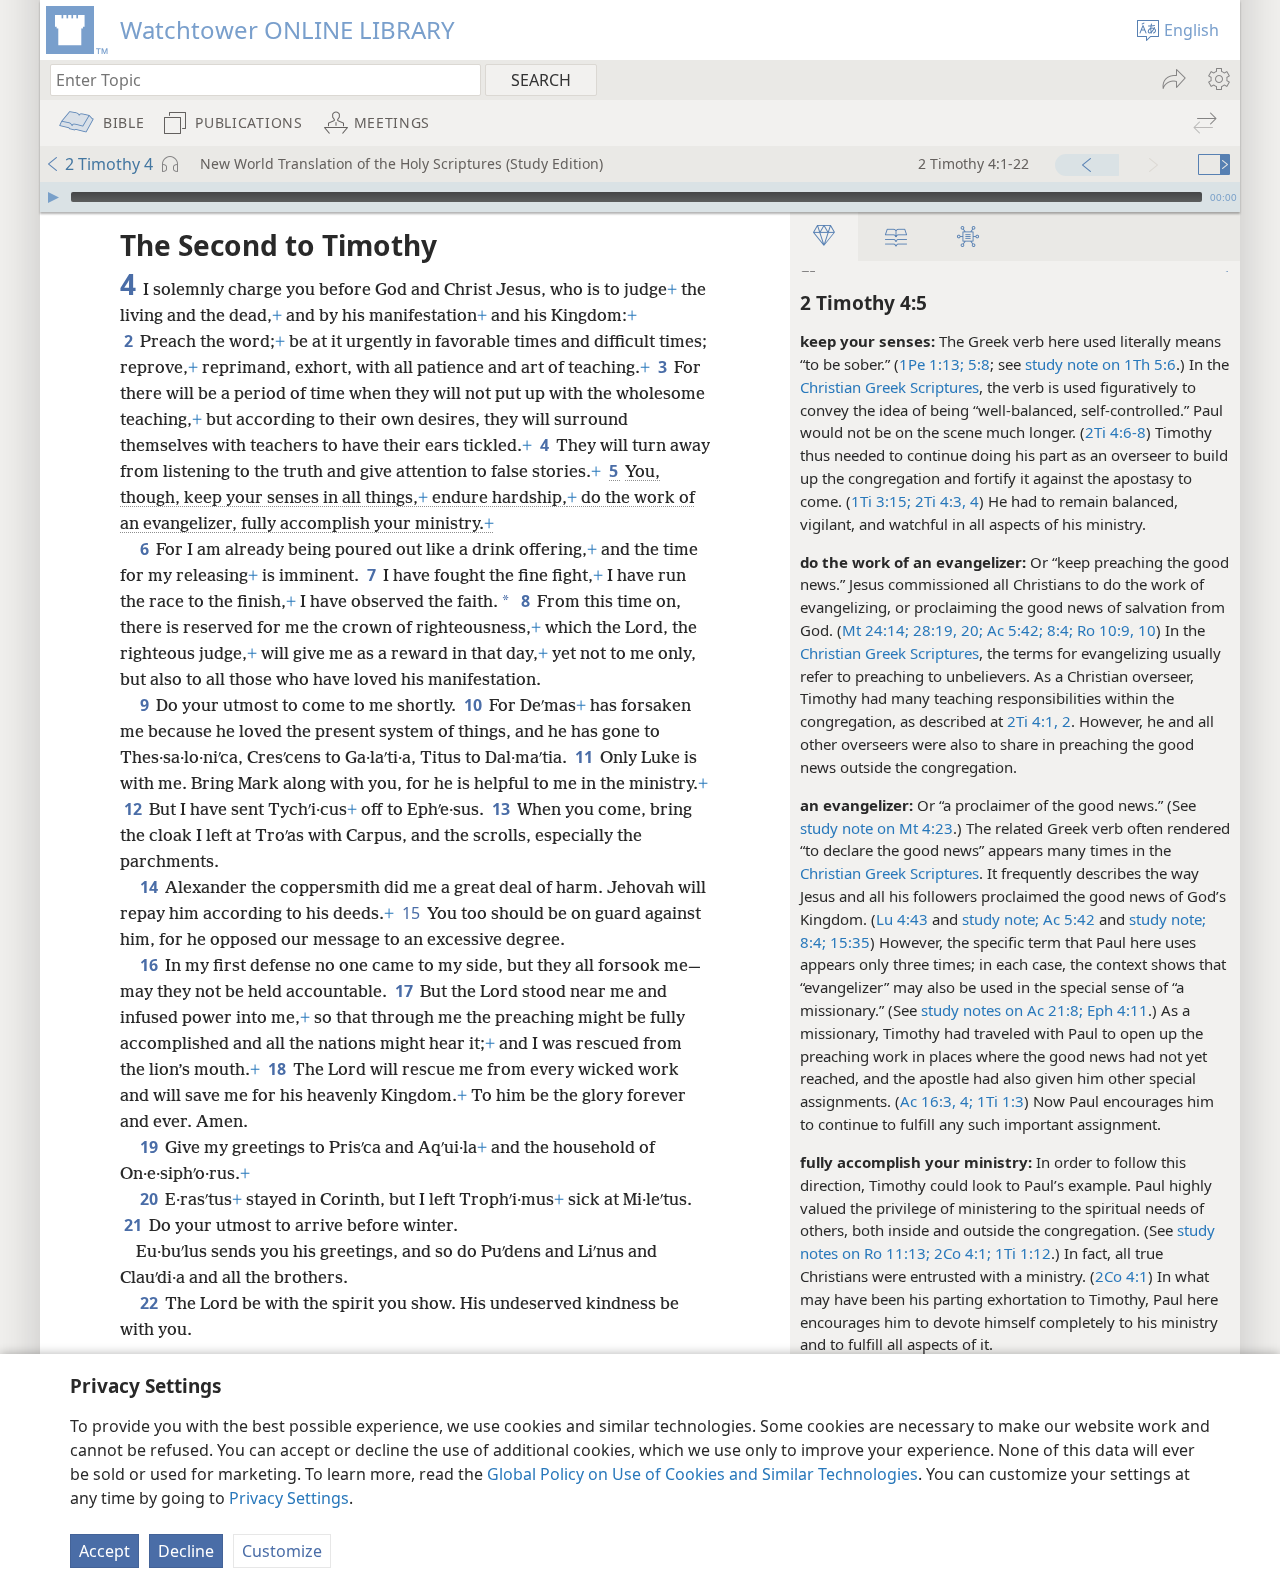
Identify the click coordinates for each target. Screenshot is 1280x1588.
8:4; (1058, 630)
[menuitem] (1217, 79)
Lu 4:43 (902, 919)
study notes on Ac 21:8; (1002, 1010)
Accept (104, 1551)
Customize (282, 1551)
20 (150, 1199)
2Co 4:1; (960, 1253)
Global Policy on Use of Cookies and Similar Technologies (702, 1474)
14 (150, 887)
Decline (186, 1551)
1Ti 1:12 (1021, 1253)
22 (150, 1303)
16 (150, 965)
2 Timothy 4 (109, 164)
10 (474, 705)
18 (278, 1069)
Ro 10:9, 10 (1114, 630)
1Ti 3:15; (881, 501)
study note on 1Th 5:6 (1100, 364)
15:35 (850, 942)
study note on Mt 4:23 (876, 828)
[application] (640, 197)
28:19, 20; (946, 630)
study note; (1000, 919)
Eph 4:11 (1115, 1010)
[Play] (53, 197)
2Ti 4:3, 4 (945, 501)
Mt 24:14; (875, 630)
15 (412, 913)
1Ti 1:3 (998, 1101)
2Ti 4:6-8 (1115, 432)
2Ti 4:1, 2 (1039, 721)
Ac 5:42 (1069, 919)
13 (502, 809)
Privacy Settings (289, 1498)
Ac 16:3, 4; (936, 1101)
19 (150, 1147)
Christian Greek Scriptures (889, 387)
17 (405, 991)
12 (134, 809)
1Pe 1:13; (931, 364)
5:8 (977, 364)
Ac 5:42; (1013, 630)
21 (134, 1225)
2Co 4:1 (1121, 1276)
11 (585, 757)
